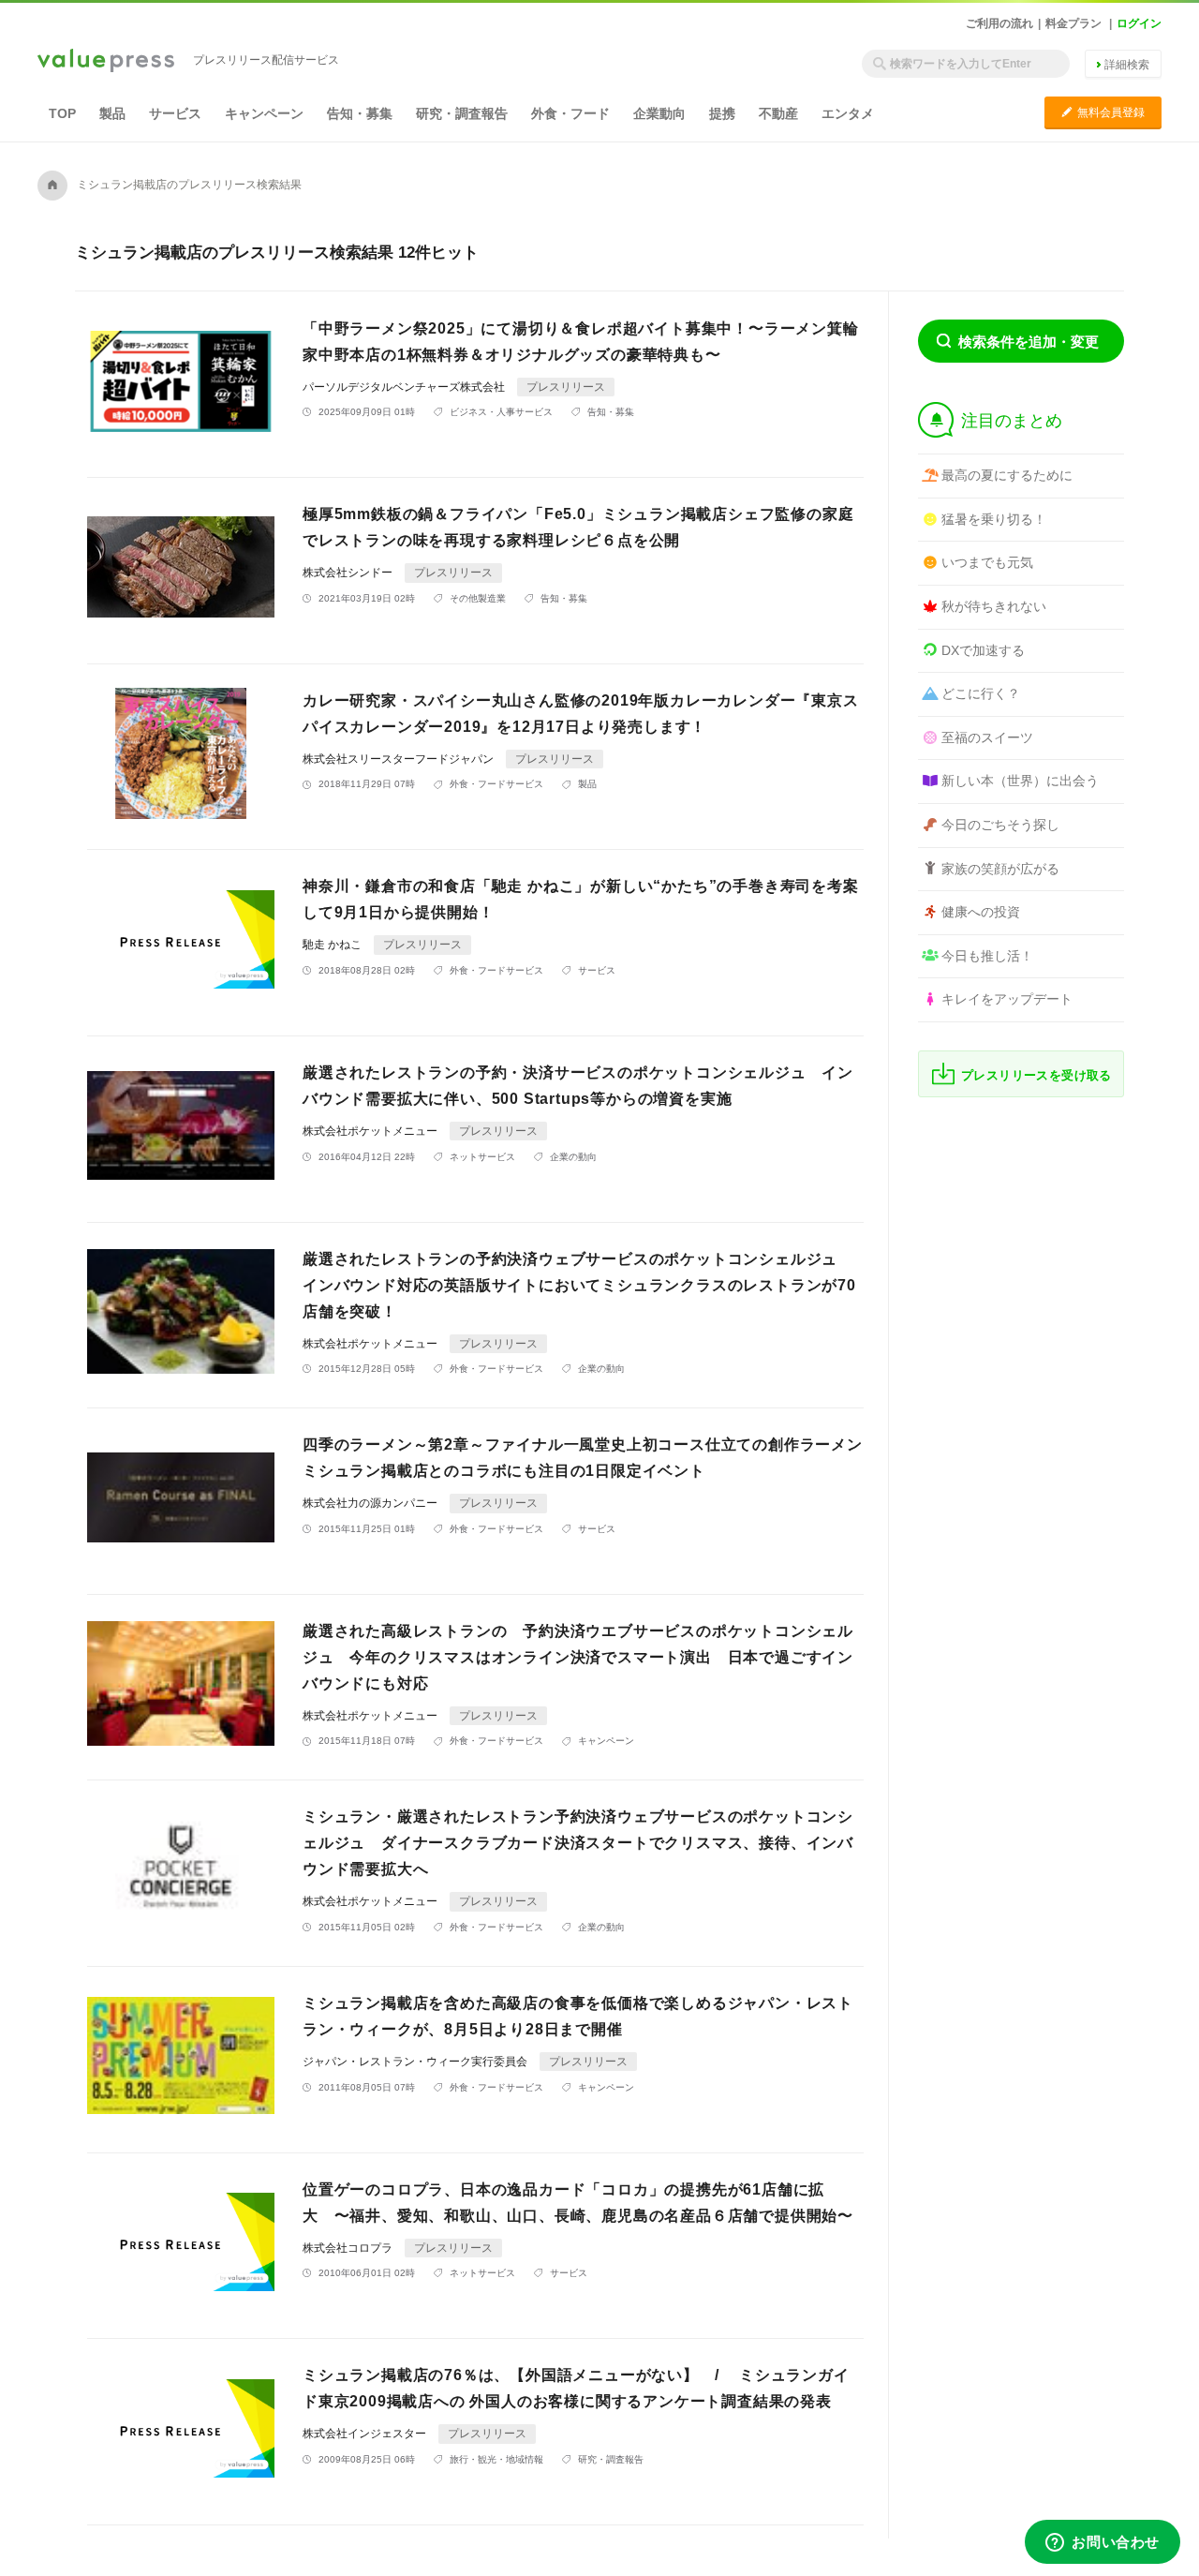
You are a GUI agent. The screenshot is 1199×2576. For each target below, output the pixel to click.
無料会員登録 (1103, 112)
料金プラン (1073, 23)
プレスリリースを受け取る (1036, 1075)
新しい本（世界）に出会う (1020, 781)
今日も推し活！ (987, 956)
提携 (722, 113)
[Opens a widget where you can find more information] (1103, 2543)
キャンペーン (264, 113)
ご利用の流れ (999, 23)
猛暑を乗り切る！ (994, 519)
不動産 (778, 113)
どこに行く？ (981, 693)
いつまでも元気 (987, 562)
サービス (175, 113)
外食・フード (570, 113)
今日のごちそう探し (1000, 825)
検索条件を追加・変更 (1029, 342)
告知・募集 (360, 113)
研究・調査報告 (462, 113)
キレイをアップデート (1007, 999)
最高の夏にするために (1007, 475)
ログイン (1139, 23)
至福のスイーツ (987, 737)
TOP (62, 113)
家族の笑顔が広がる (1000, 869)
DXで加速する (983, 650)
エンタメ (848, 113)
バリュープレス (106, 62)
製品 (112, 113)
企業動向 (659, 113)
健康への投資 (981, 912)
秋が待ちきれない (994, 606)
